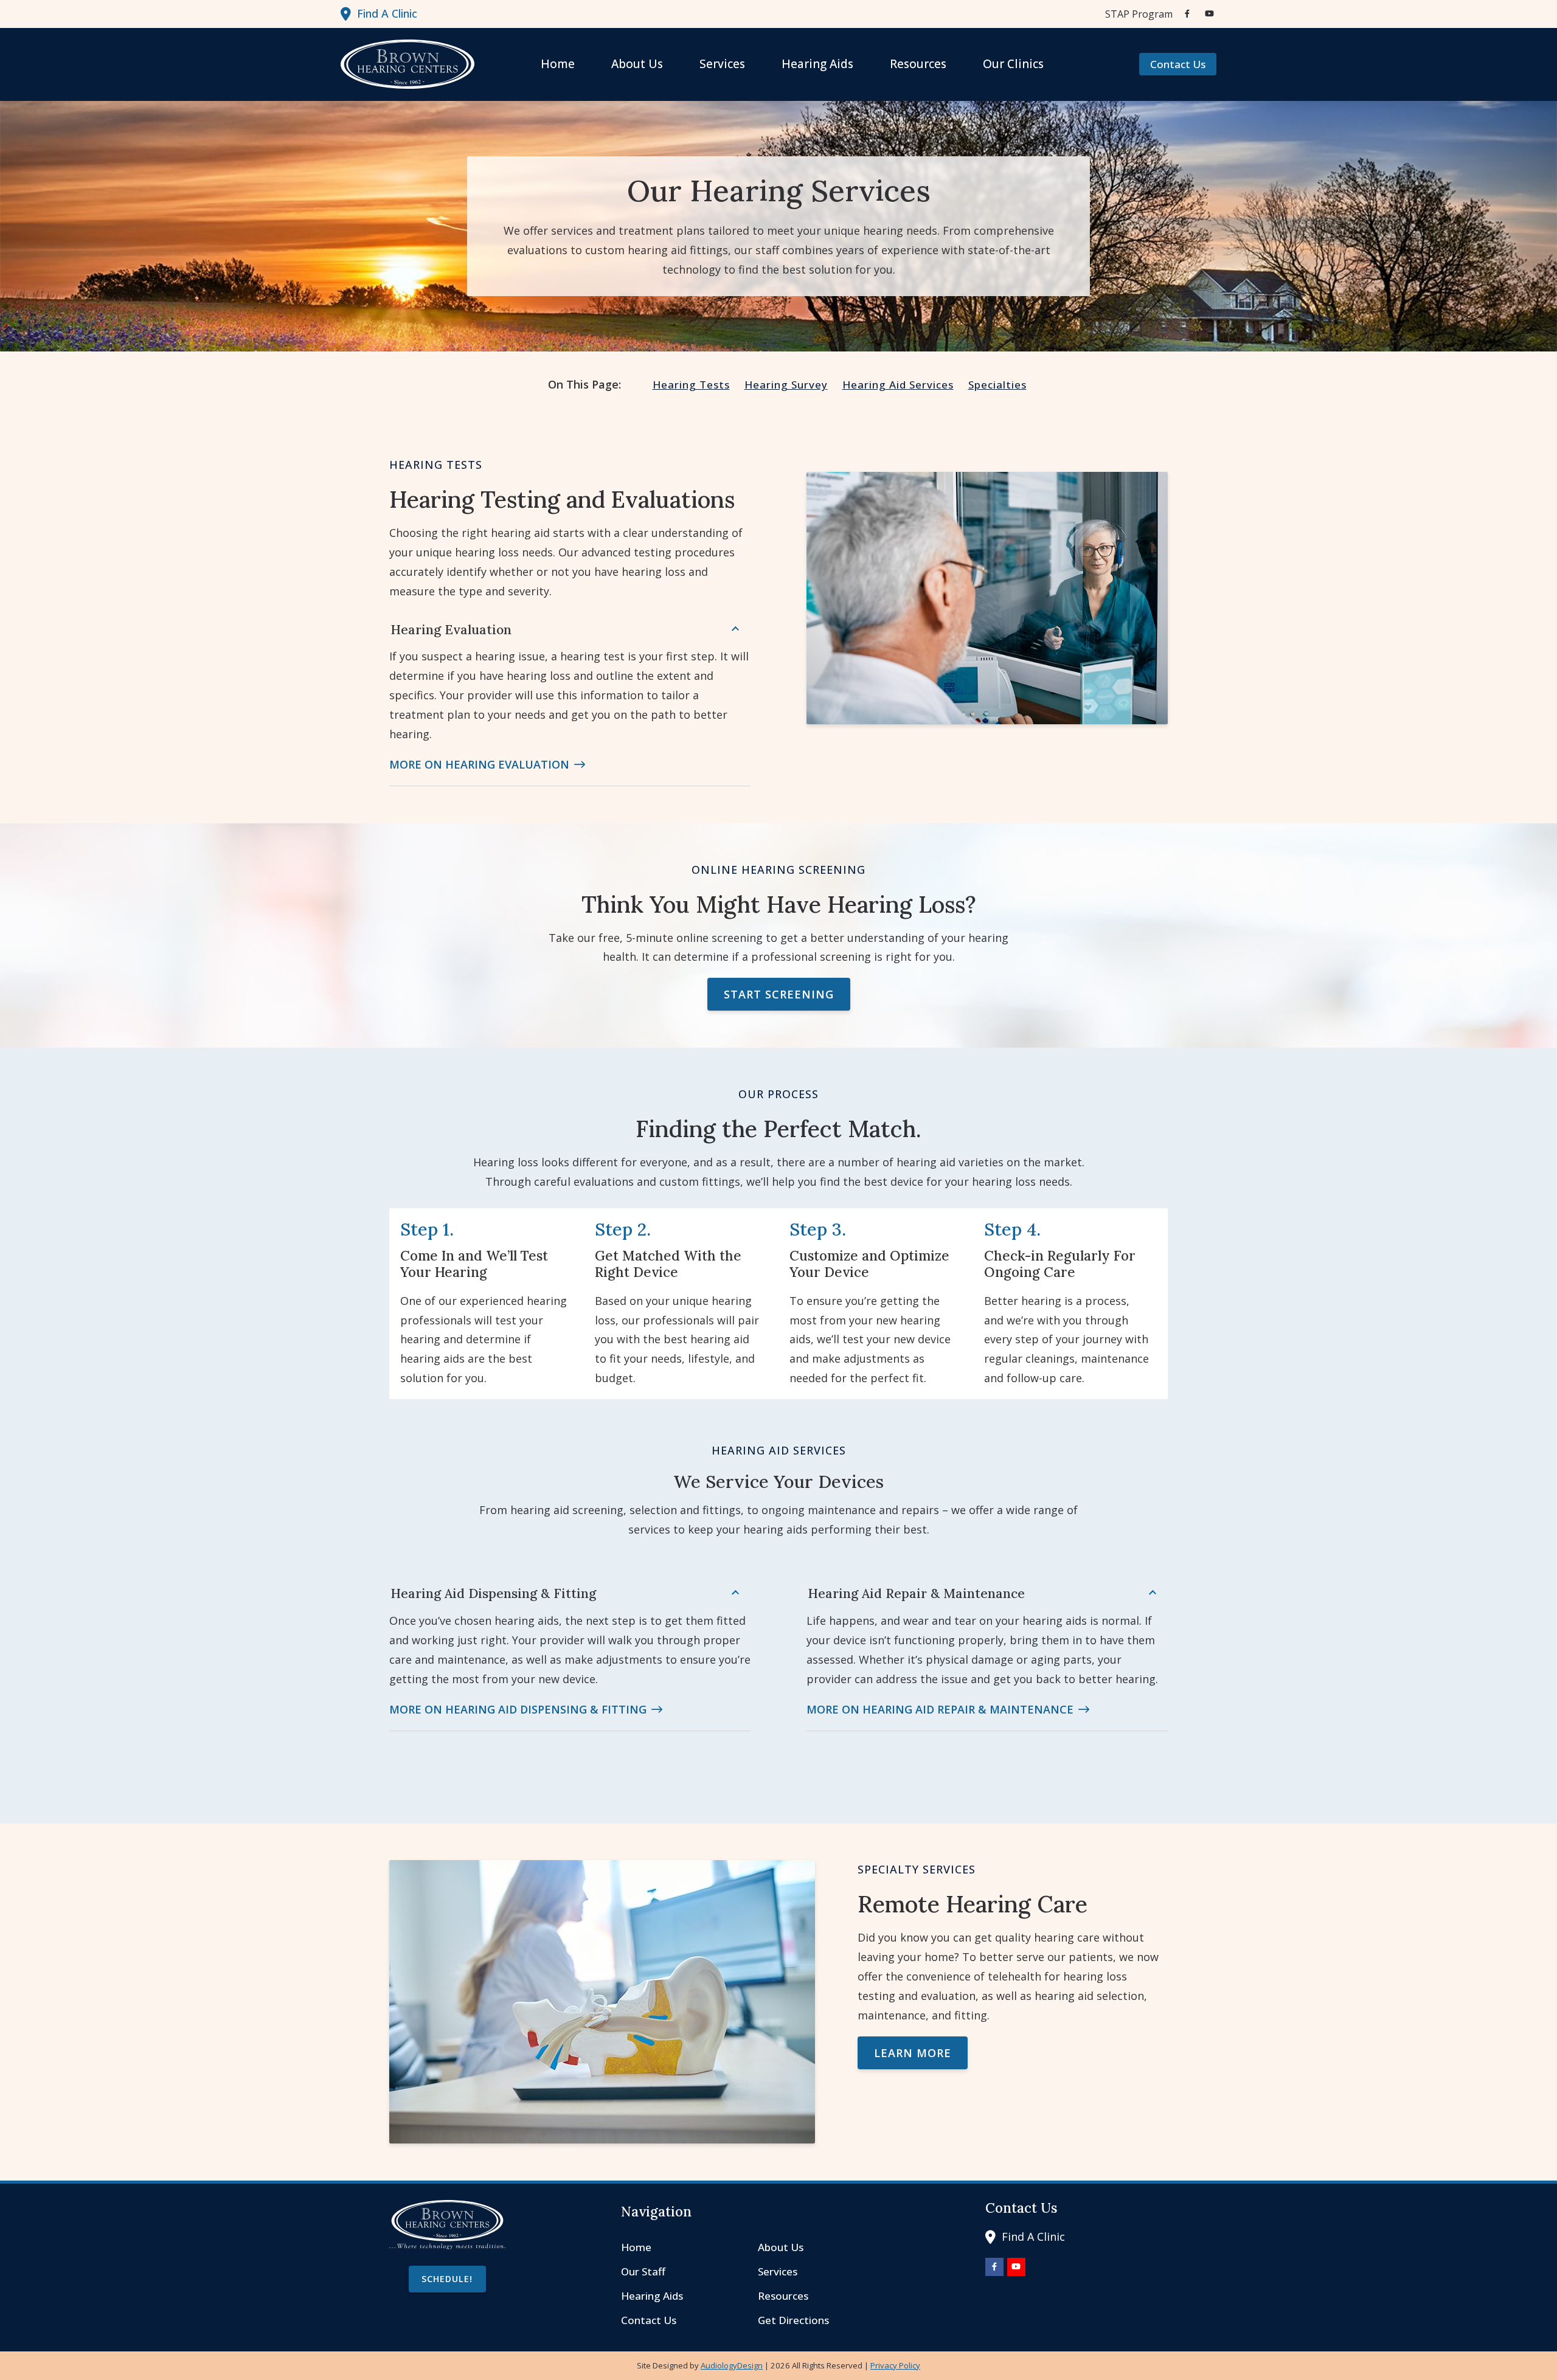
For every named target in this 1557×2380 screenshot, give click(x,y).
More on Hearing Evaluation (479, 764)
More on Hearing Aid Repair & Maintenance (940, 1709)
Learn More (913, 2053)
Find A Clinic (387, 13)
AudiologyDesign (732, 2365)
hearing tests (691, 385)
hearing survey (786, 385)
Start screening (779, 994)
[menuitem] (1136, 14)
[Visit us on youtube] (1209, 14)
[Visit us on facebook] (1187, 14)
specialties (997, 385)
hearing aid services (898, 385)
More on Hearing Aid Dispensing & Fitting (518, 1709)
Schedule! (447, 2279)
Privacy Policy (895, 2365)
